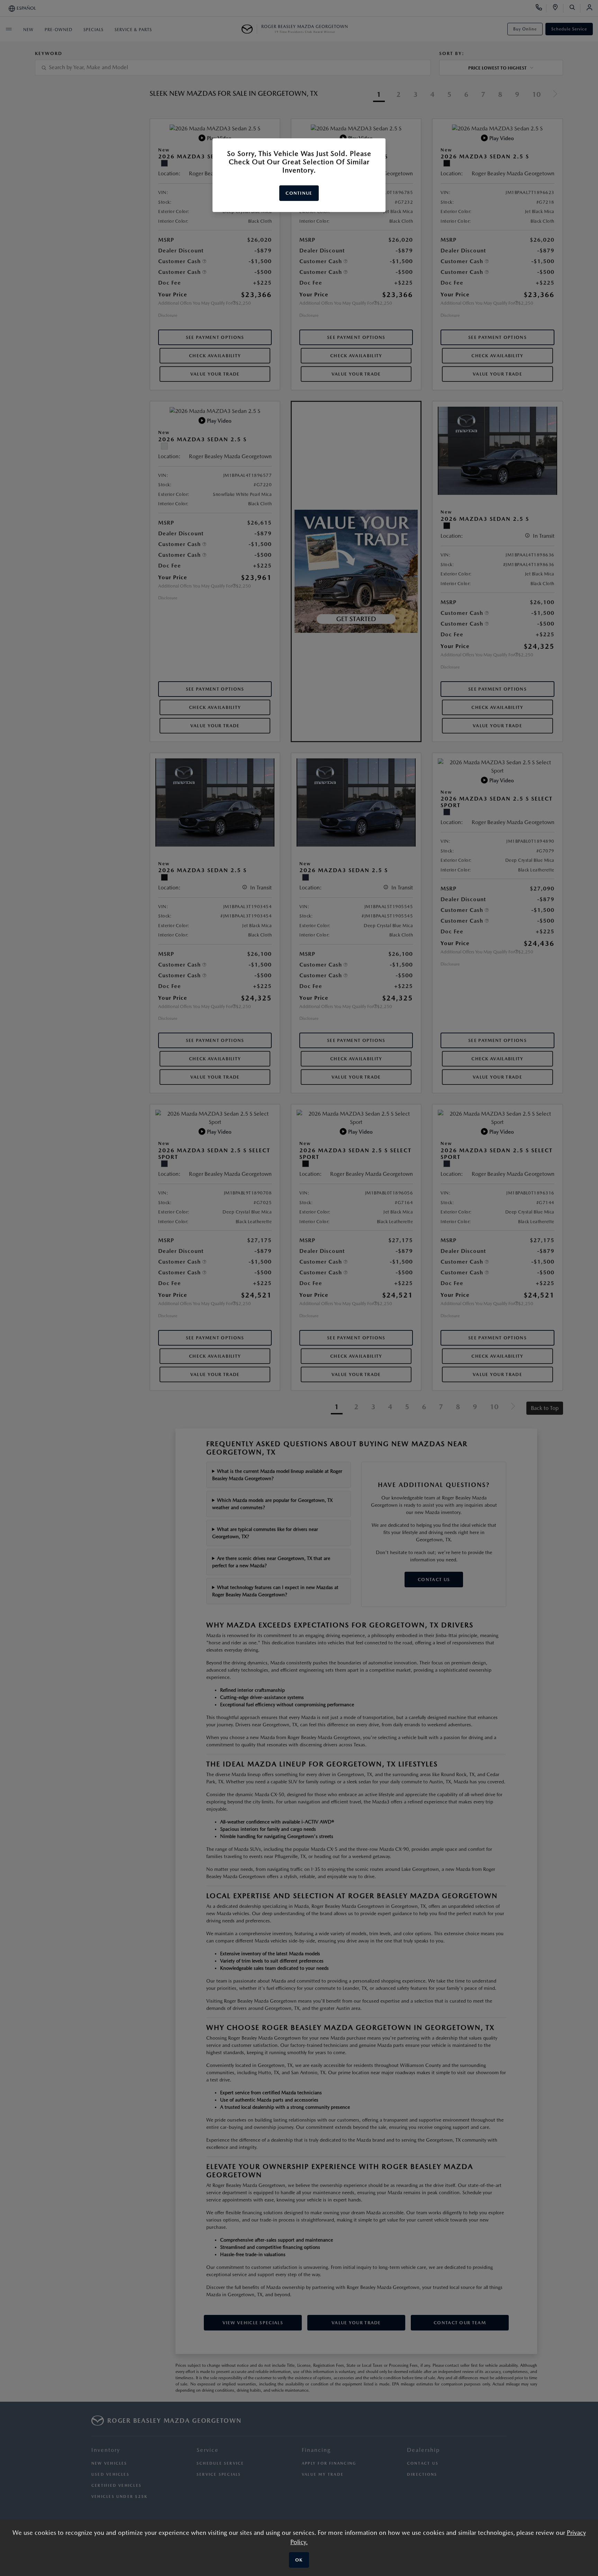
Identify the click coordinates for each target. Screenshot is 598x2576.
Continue (299, 193)
